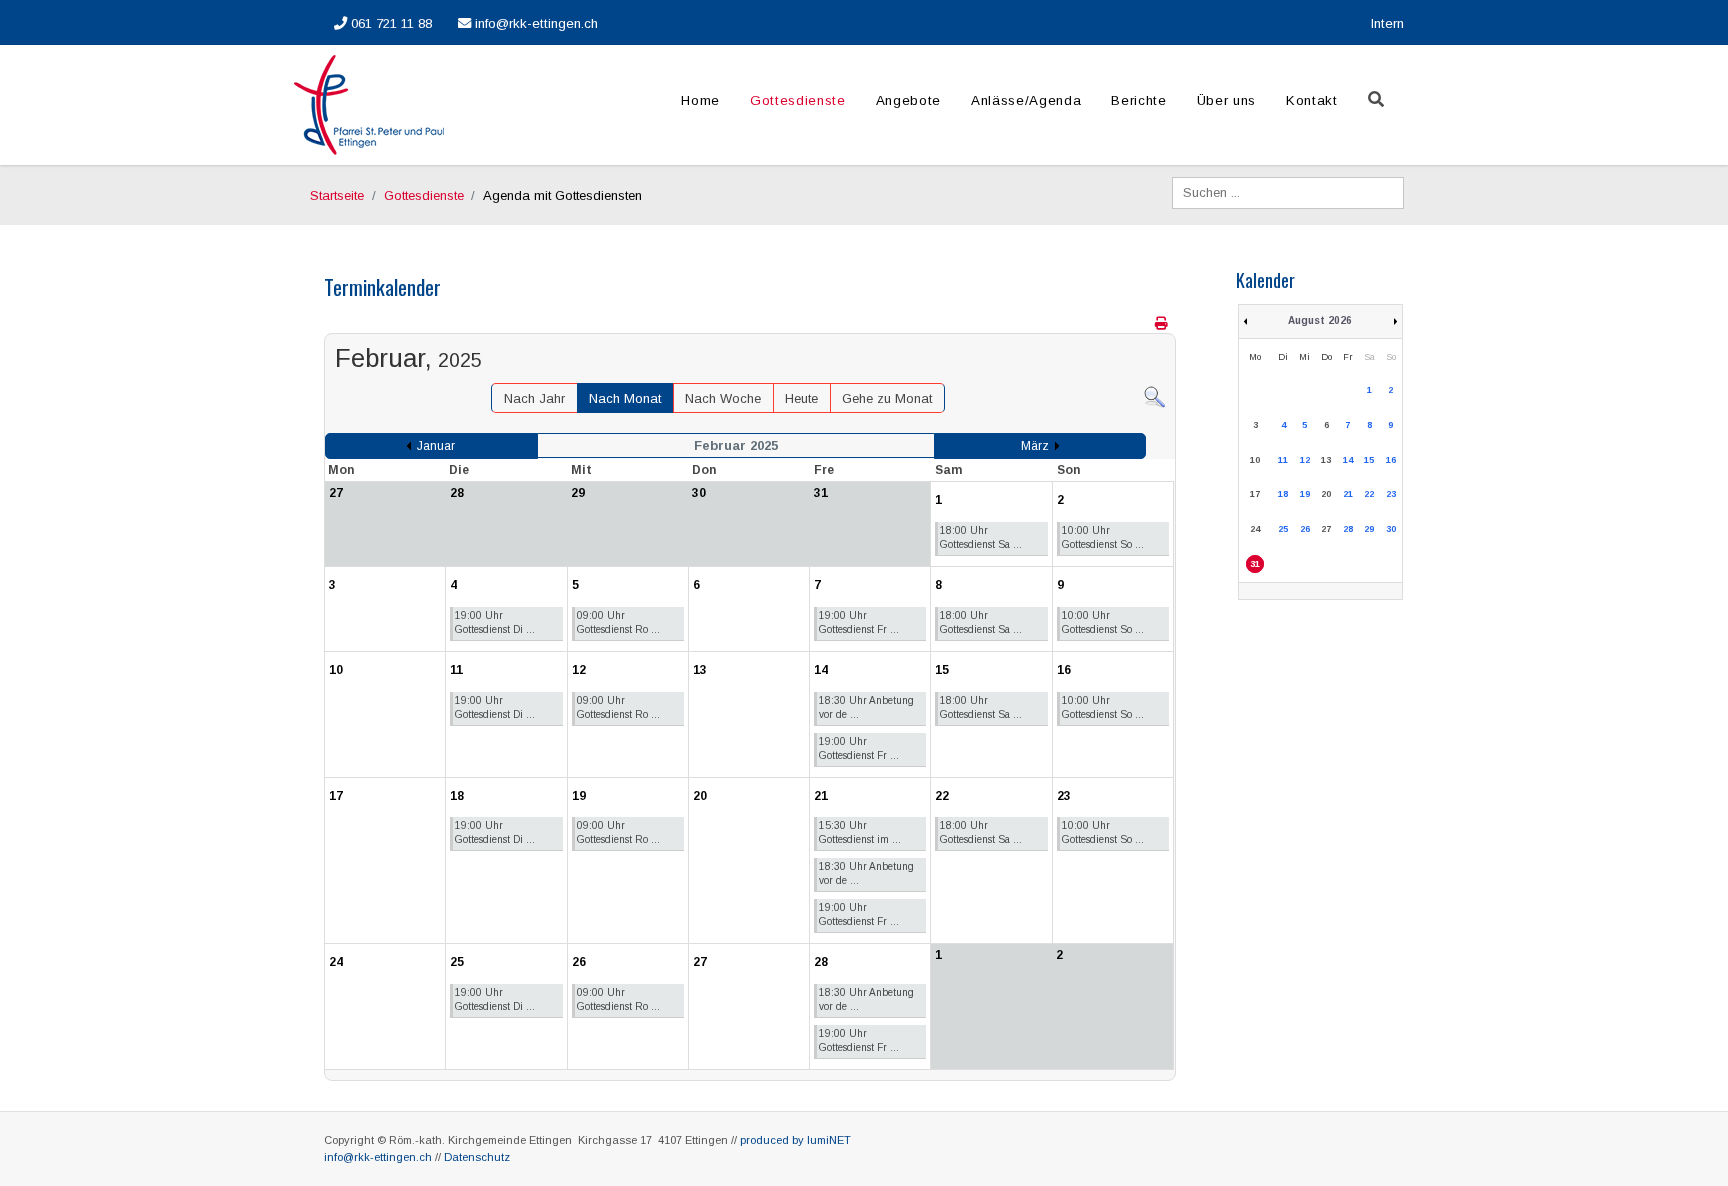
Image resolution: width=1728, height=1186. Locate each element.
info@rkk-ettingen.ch (534, 23)
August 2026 (1320, 320)
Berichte (1138, 100)
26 (1305, 529)
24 (1255, 529)
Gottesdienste (798, 100)
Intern (1387, 23)
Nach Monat (625, 398)
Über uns (1226, 100)
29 (1369, 529)
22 (1369, 494)
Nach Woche (723, 398)
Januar (436, 446)
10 (1255, 460)
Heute (801, 398)
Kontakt (1312, 100)
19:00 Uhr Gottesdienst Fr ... (859, 622)
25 (1283, 529)
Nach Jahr (534, 398)
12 (1305, 460)
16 (1391, 460)
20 (1326, 494)
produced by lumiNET (795, 1140)
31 (1255, 564)
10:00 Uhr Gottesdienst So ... (1103, 537)
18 (1283, 494)
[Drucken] (1163, 323)
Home (700, 100)
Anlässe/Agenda (1026, 100)
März (1035, 446)
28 (1348, 529)
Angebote (908, 100)
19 (1305, 494)
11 (1283, 460)
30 (1391, 529)
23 (1391, 494)
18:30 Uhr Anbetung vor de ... (866, 707)
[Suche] (1154, 396)
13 (1326, 460)
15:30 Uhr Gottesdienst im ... (860, 832)
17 (1255, 494)
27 (1326, 529)
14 (1348, 460)
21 (1348, 494)
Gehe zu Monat (887, 398)
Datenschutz (477, 1157)
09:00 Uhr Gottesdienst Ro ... (618, 622)
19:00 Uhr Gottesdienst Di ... (495, 622)
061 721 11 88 (389, 23)
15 (1369, 460)
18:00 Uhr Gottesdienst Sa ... (981, 537)
